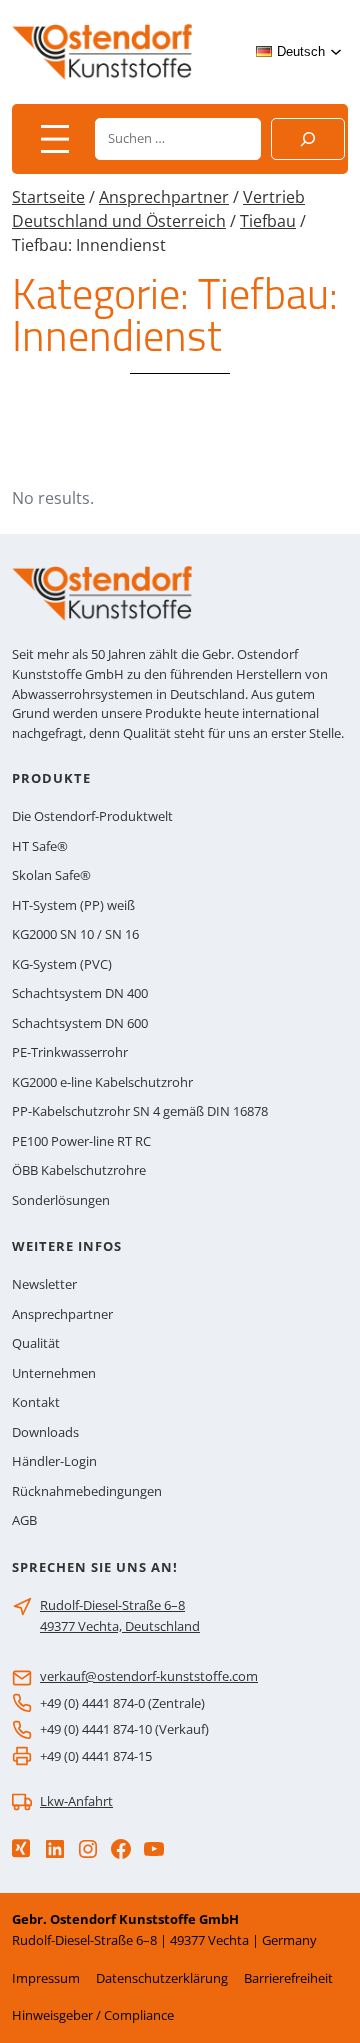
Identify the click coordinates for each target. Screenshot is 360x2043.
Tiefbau (268, 221)
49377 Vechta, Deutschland (120, 1626)
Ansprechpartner (164, 197)
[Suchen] (308, 139)
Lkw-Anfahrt (76, 1801)
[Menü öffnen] (55, 139)
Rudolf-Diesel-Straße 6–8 (112, 1605)
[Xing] (21, 1848)
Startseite (48, 197)
